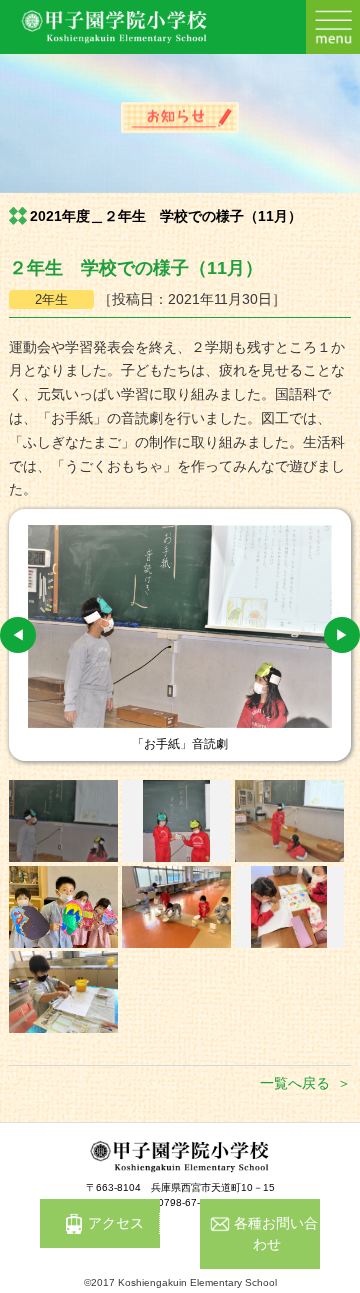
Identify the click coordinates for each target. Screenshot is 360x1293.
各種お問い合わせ (276, 1233)
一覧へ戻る (295, 1083)
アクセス (116, 1223)
